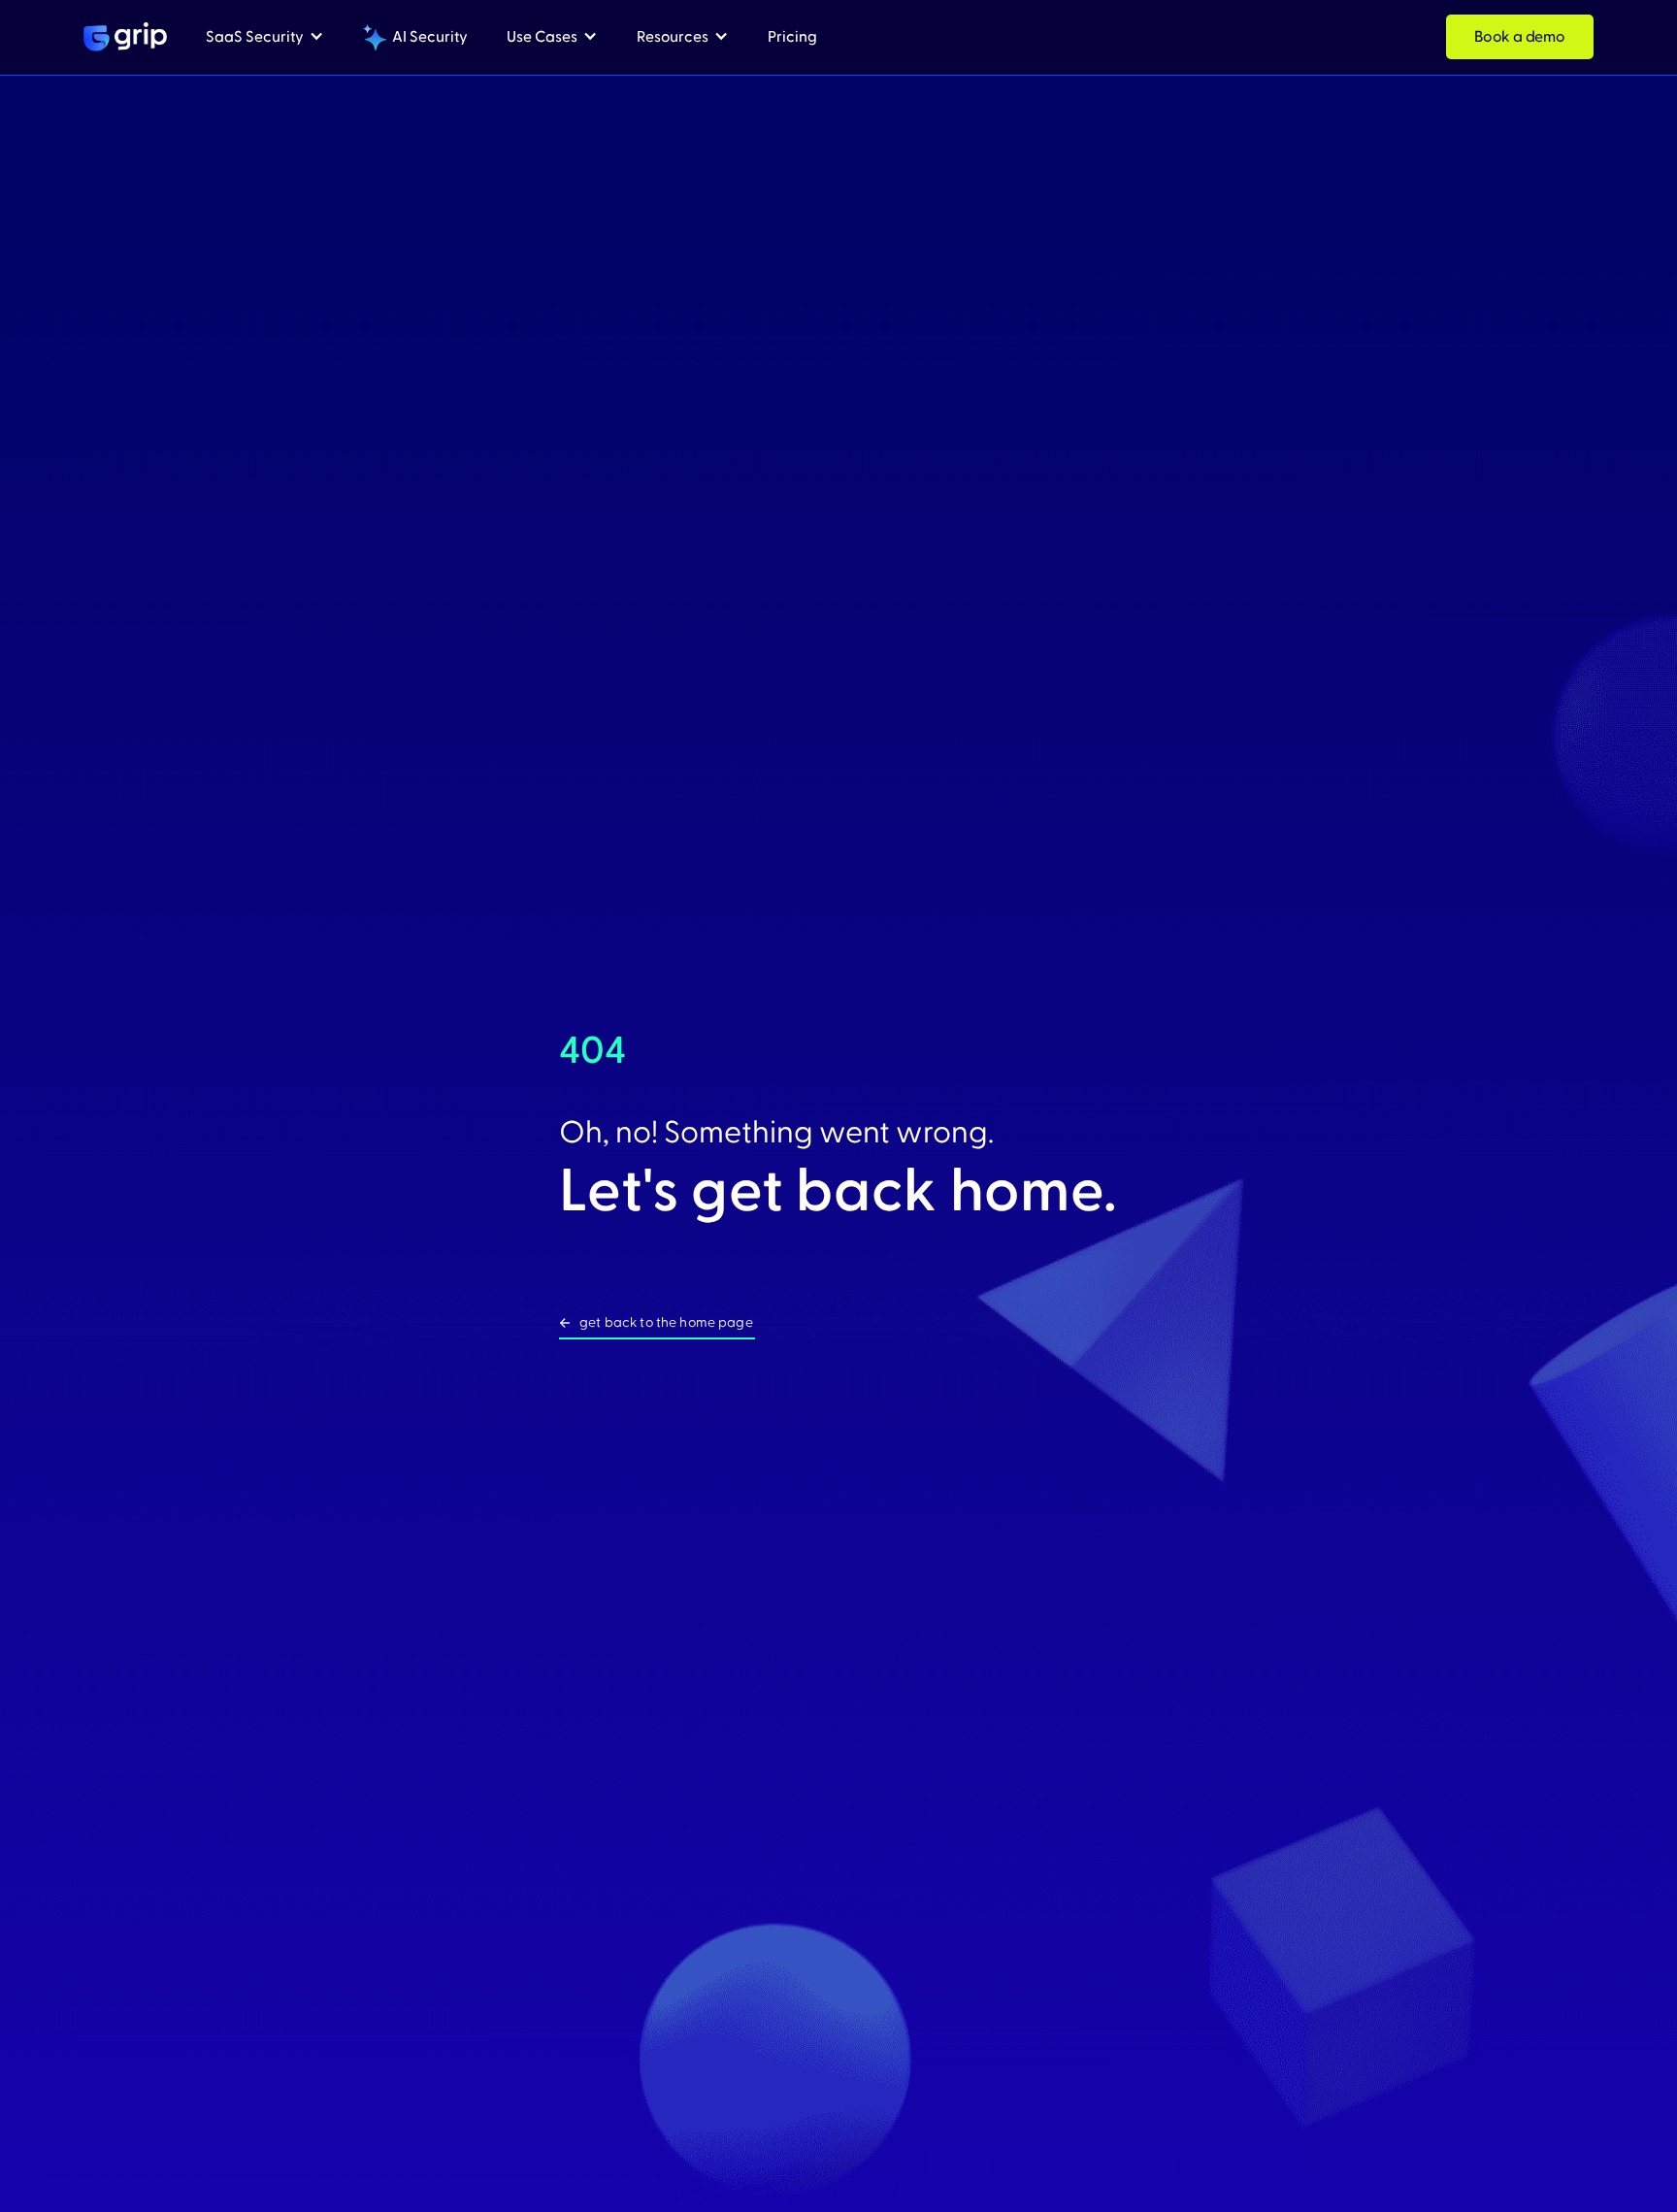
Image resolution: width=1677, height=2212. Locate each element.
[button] (265, 37)
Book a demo (1520, 37)
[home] (125, 37)
